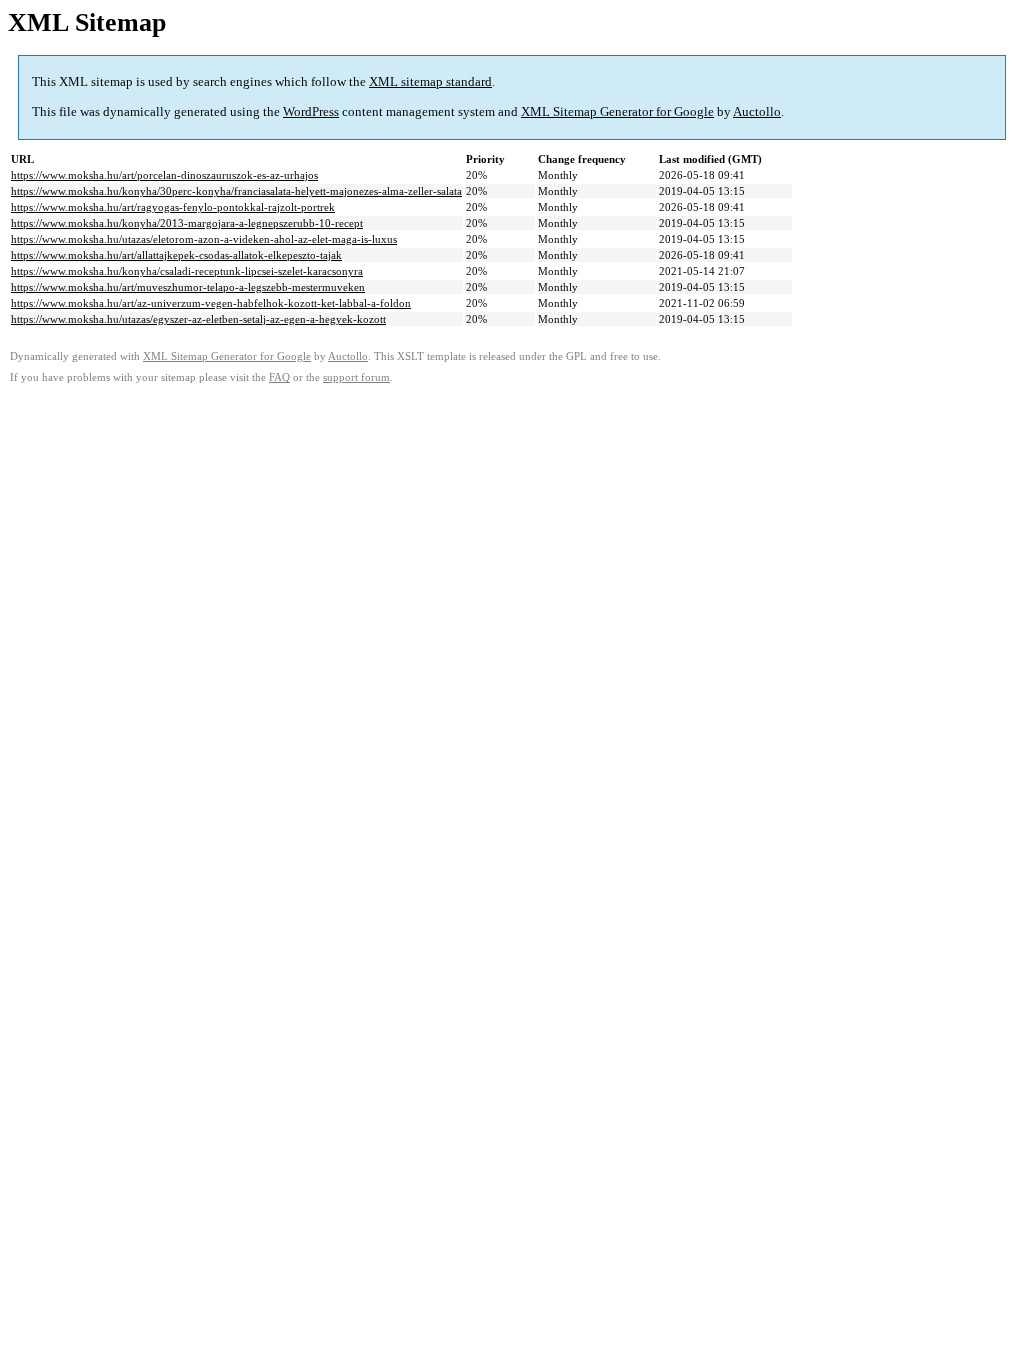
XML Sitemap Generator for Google (617, 111)
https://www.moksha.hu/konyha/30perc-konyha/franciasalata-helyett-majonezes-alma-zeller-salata (236, 191)
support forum (356, 377)
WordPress (311, 111)
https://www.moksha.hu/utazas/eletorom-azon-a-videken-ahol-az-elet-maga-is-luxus (204, 239)
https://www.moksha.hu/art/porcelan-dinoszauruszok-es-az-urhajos (164, 175)
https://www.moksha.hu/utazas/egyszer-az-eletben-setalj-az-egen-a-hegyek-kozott (198, 319)
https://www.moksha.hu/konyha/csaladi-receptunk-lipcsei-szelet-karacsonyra (187, 271)
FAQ (279, 377)
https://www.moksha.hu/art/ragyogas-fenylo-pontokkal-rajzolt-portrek (173, 207)
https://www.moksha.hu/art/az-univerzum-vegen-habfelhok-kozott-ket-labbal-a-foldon (211, 303)
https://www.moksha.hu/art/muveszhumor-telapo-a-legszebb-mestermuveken (188, 287)
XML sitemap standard (430, 81)
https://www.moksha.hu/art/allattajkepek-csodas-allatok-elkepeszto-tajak (176, 255)
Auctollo (757, 111)
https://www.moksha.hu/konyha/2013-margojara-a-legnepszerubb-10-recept (187, 223)
